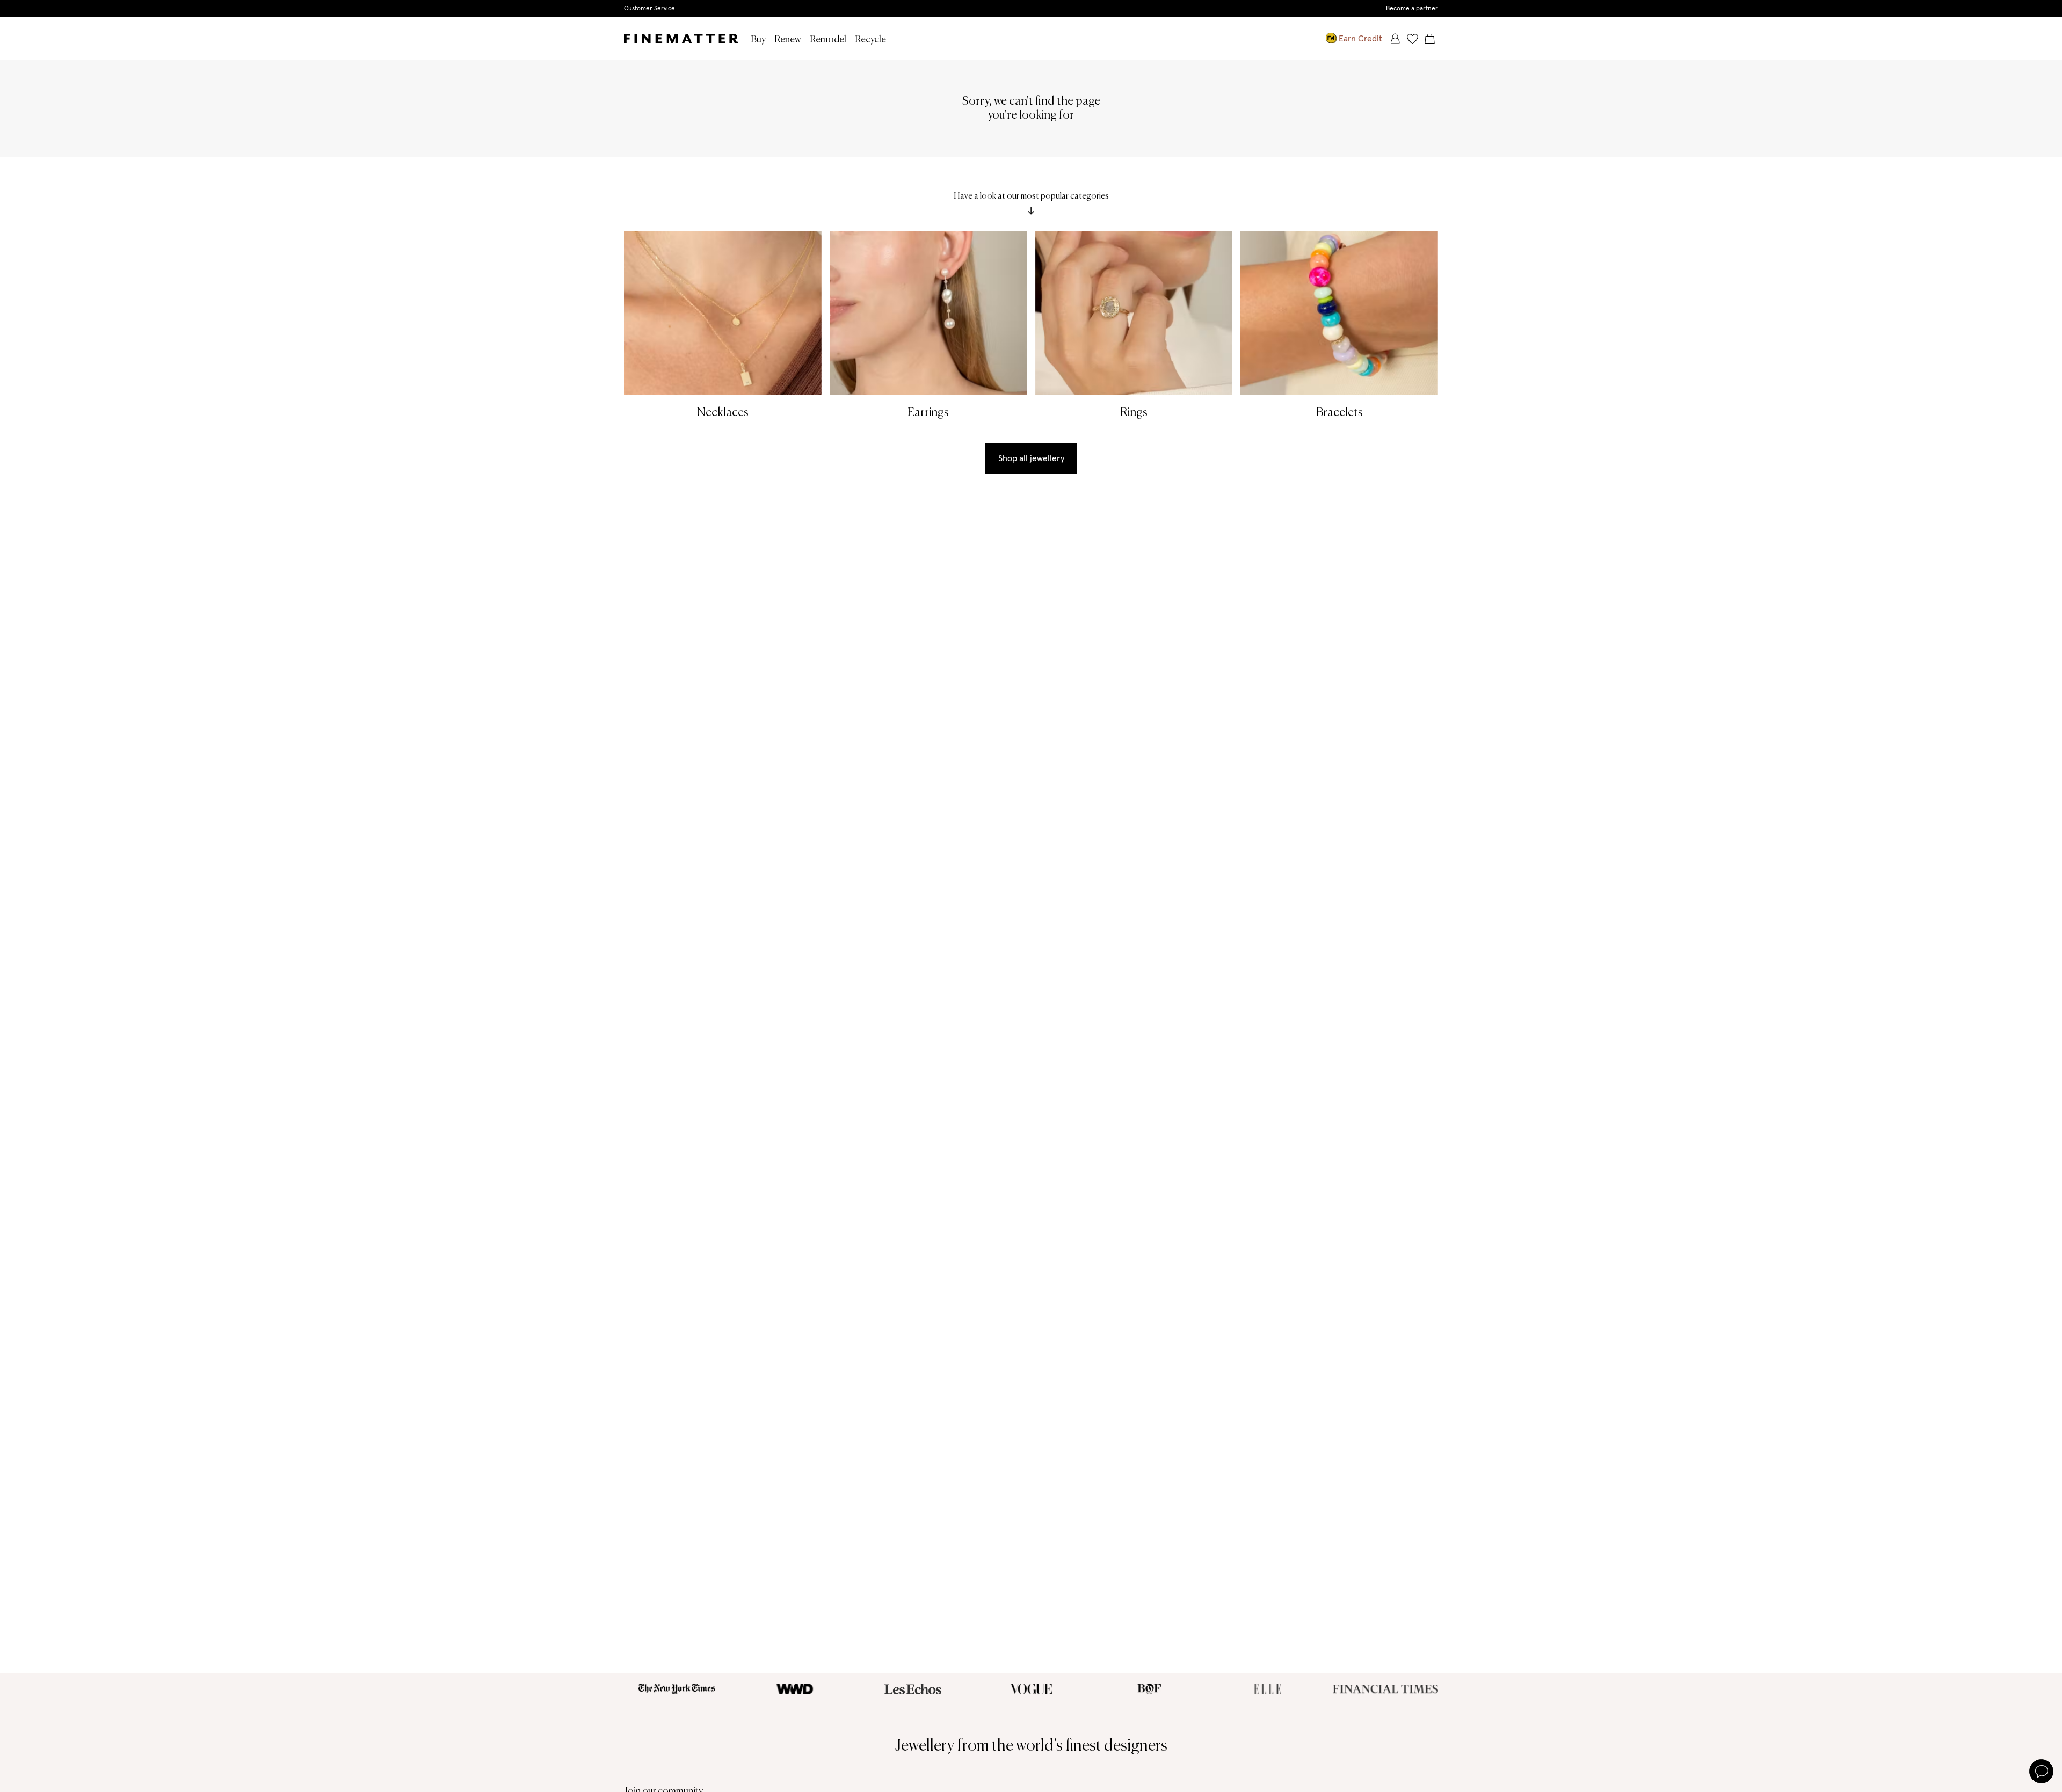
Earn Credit (1360, 39)
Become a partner (1412, 9)
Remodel (828, 40)
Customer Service (649, 9)
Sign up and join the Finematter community (1031, 8)
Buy (758, 40)
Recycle (870, 40)
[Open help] (2041, 1771)
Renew (788, 40)
